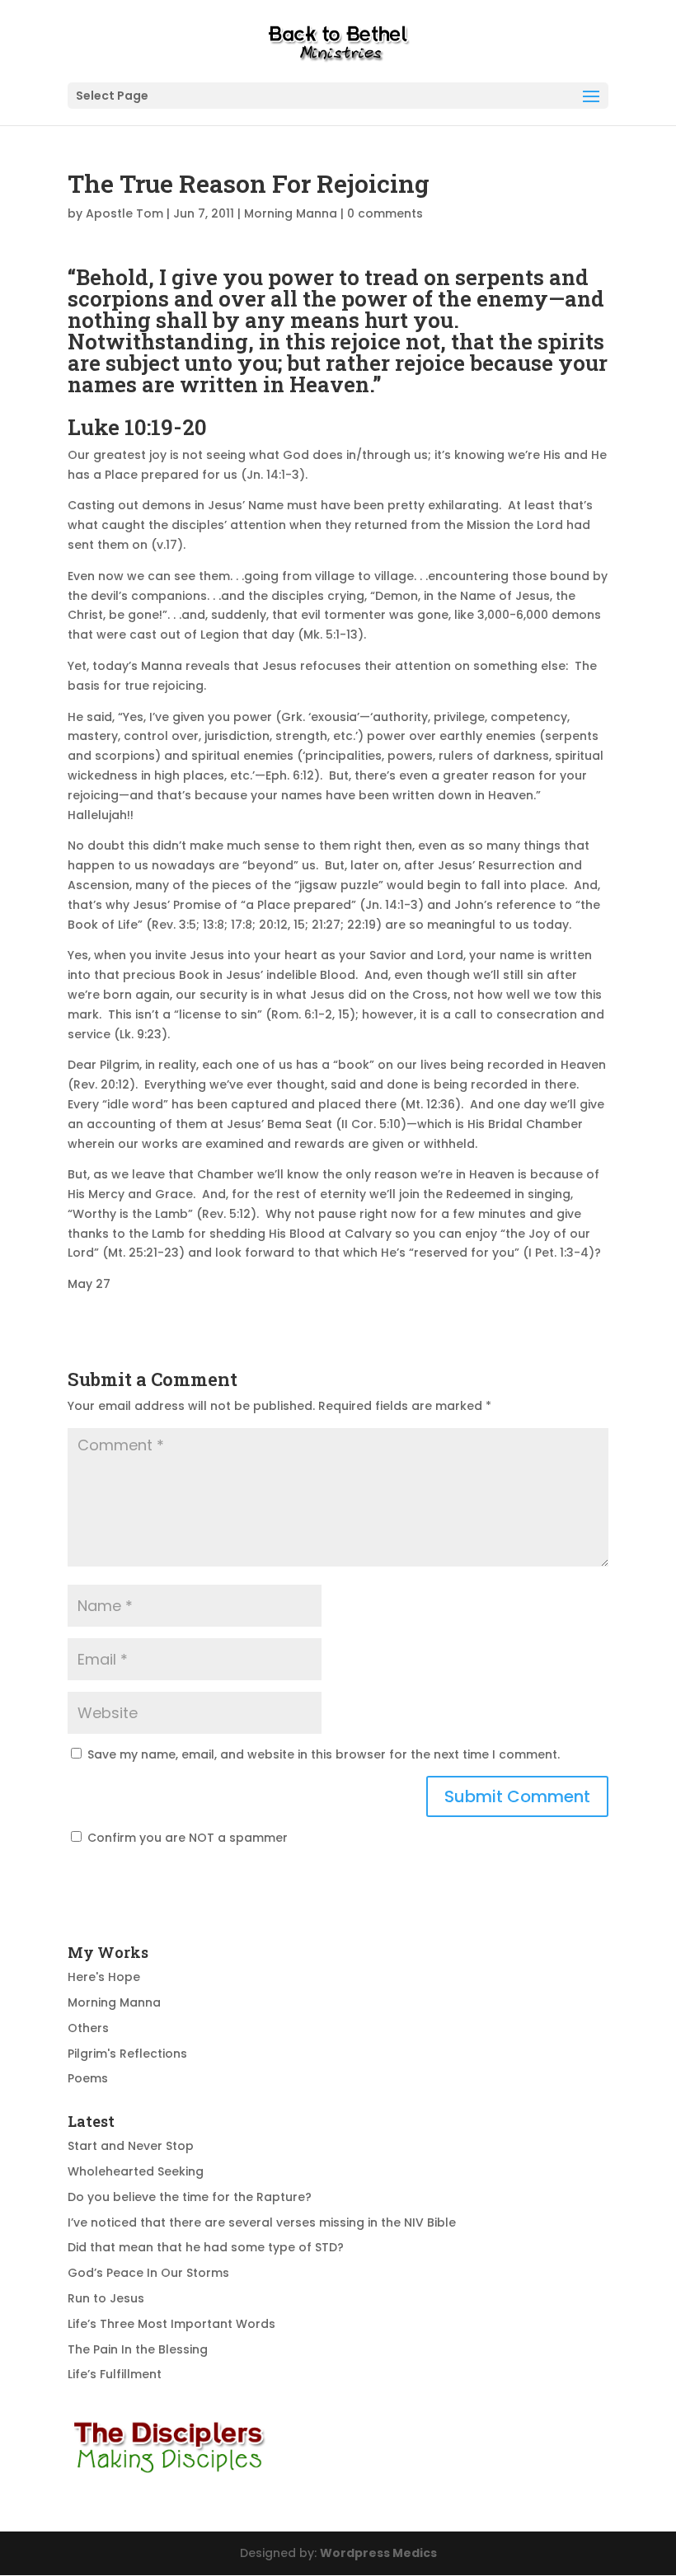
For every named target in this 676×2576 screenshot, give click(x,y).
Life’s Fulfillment (115, 2374)
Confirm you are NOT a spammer (186, 1838)
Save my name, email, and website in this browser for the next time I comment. (324, 1754)
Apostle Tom (124, 213)
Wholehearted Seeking (136, 2171)
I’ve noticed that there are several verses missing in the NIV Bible (262, 2222)
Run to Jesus (106, 2298)
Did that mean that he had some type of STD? (206, 2247)
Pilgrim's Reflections (127, 2054)
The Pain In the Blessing (138, 2349)
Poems (88, 2078)
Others (88, 2028)
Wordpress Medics (378, 2553)
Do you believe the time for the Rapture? (190, 2197)
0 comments (385, 213)
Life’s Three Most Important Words (171, 2324)
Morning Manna (291, 213)
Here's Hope (104, 1977)
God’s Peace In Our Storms (148, 2273)
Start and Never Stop (131, 2146)
